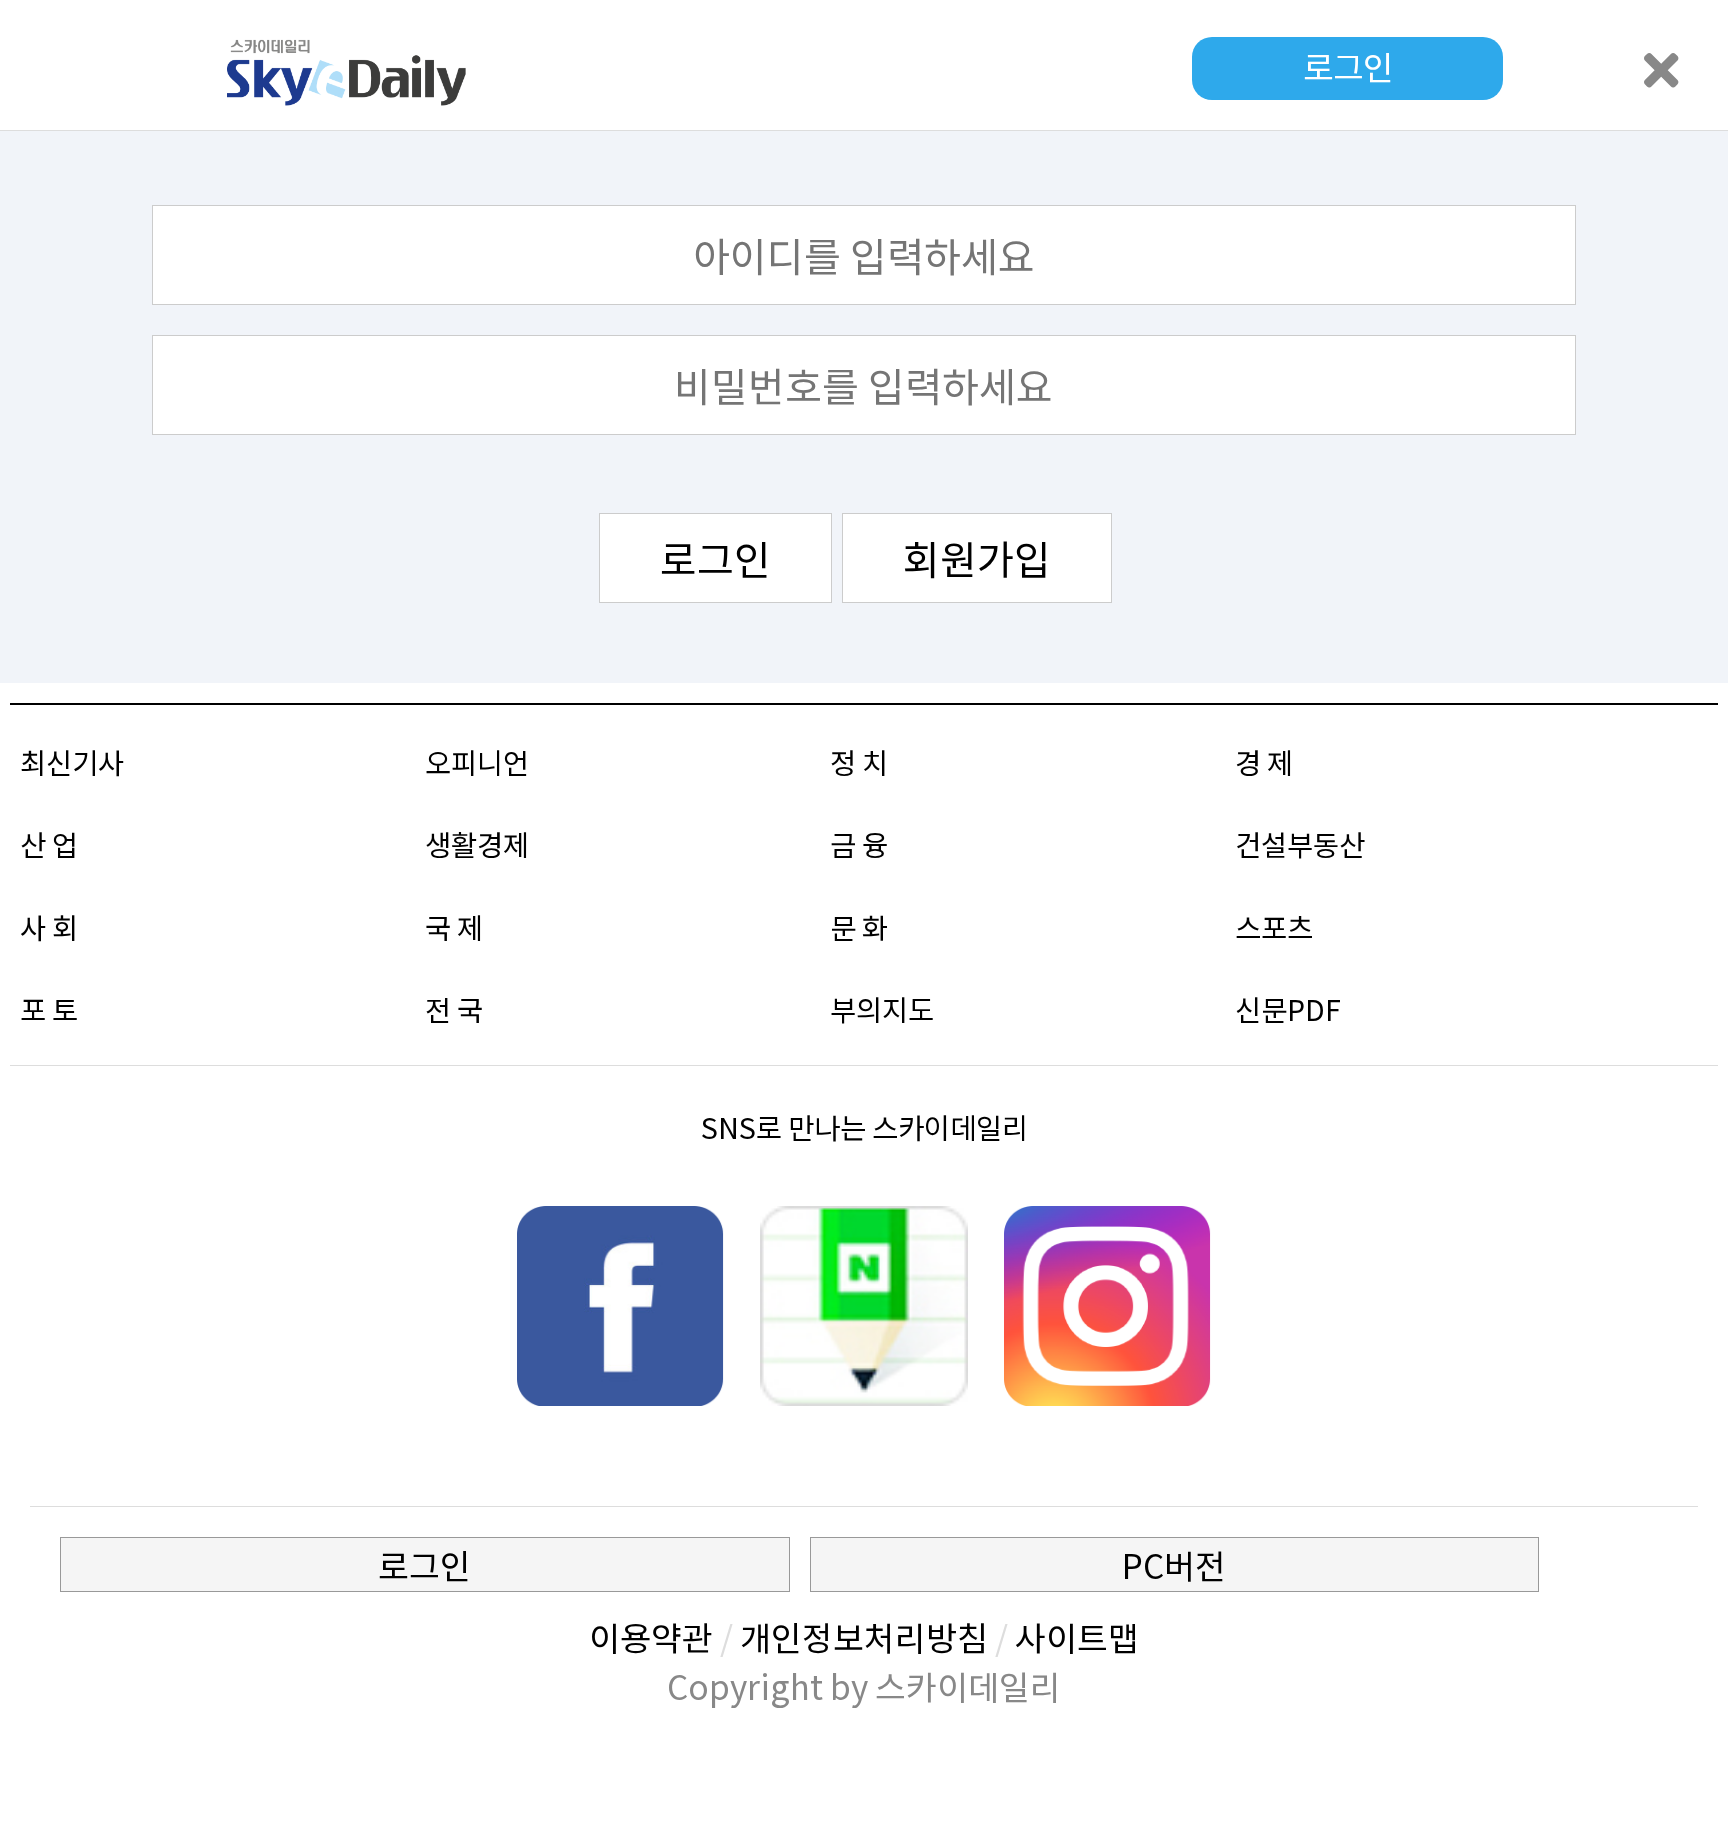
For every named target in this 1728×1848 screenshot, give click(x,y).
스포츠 (1274, 926)
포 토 (49, 1008)
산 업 (49, 843)
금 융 (859, 843)
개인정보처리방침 (864, 1636)
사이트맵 (1077, 1636)
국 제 (454, 926)
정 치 (859, 761)
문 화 (859, 926)
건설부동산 (1300, 843)
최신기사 (72, 761)
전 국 (454, 1008)
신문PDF (1288, 1008)
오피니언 (477, 761)
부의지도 (882, 1008)
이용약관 (651, 1636)
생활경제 (477, 843)
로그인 (715, 558)
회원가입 (977, 558)
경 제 (1264, 761)
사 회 (49, 926)
